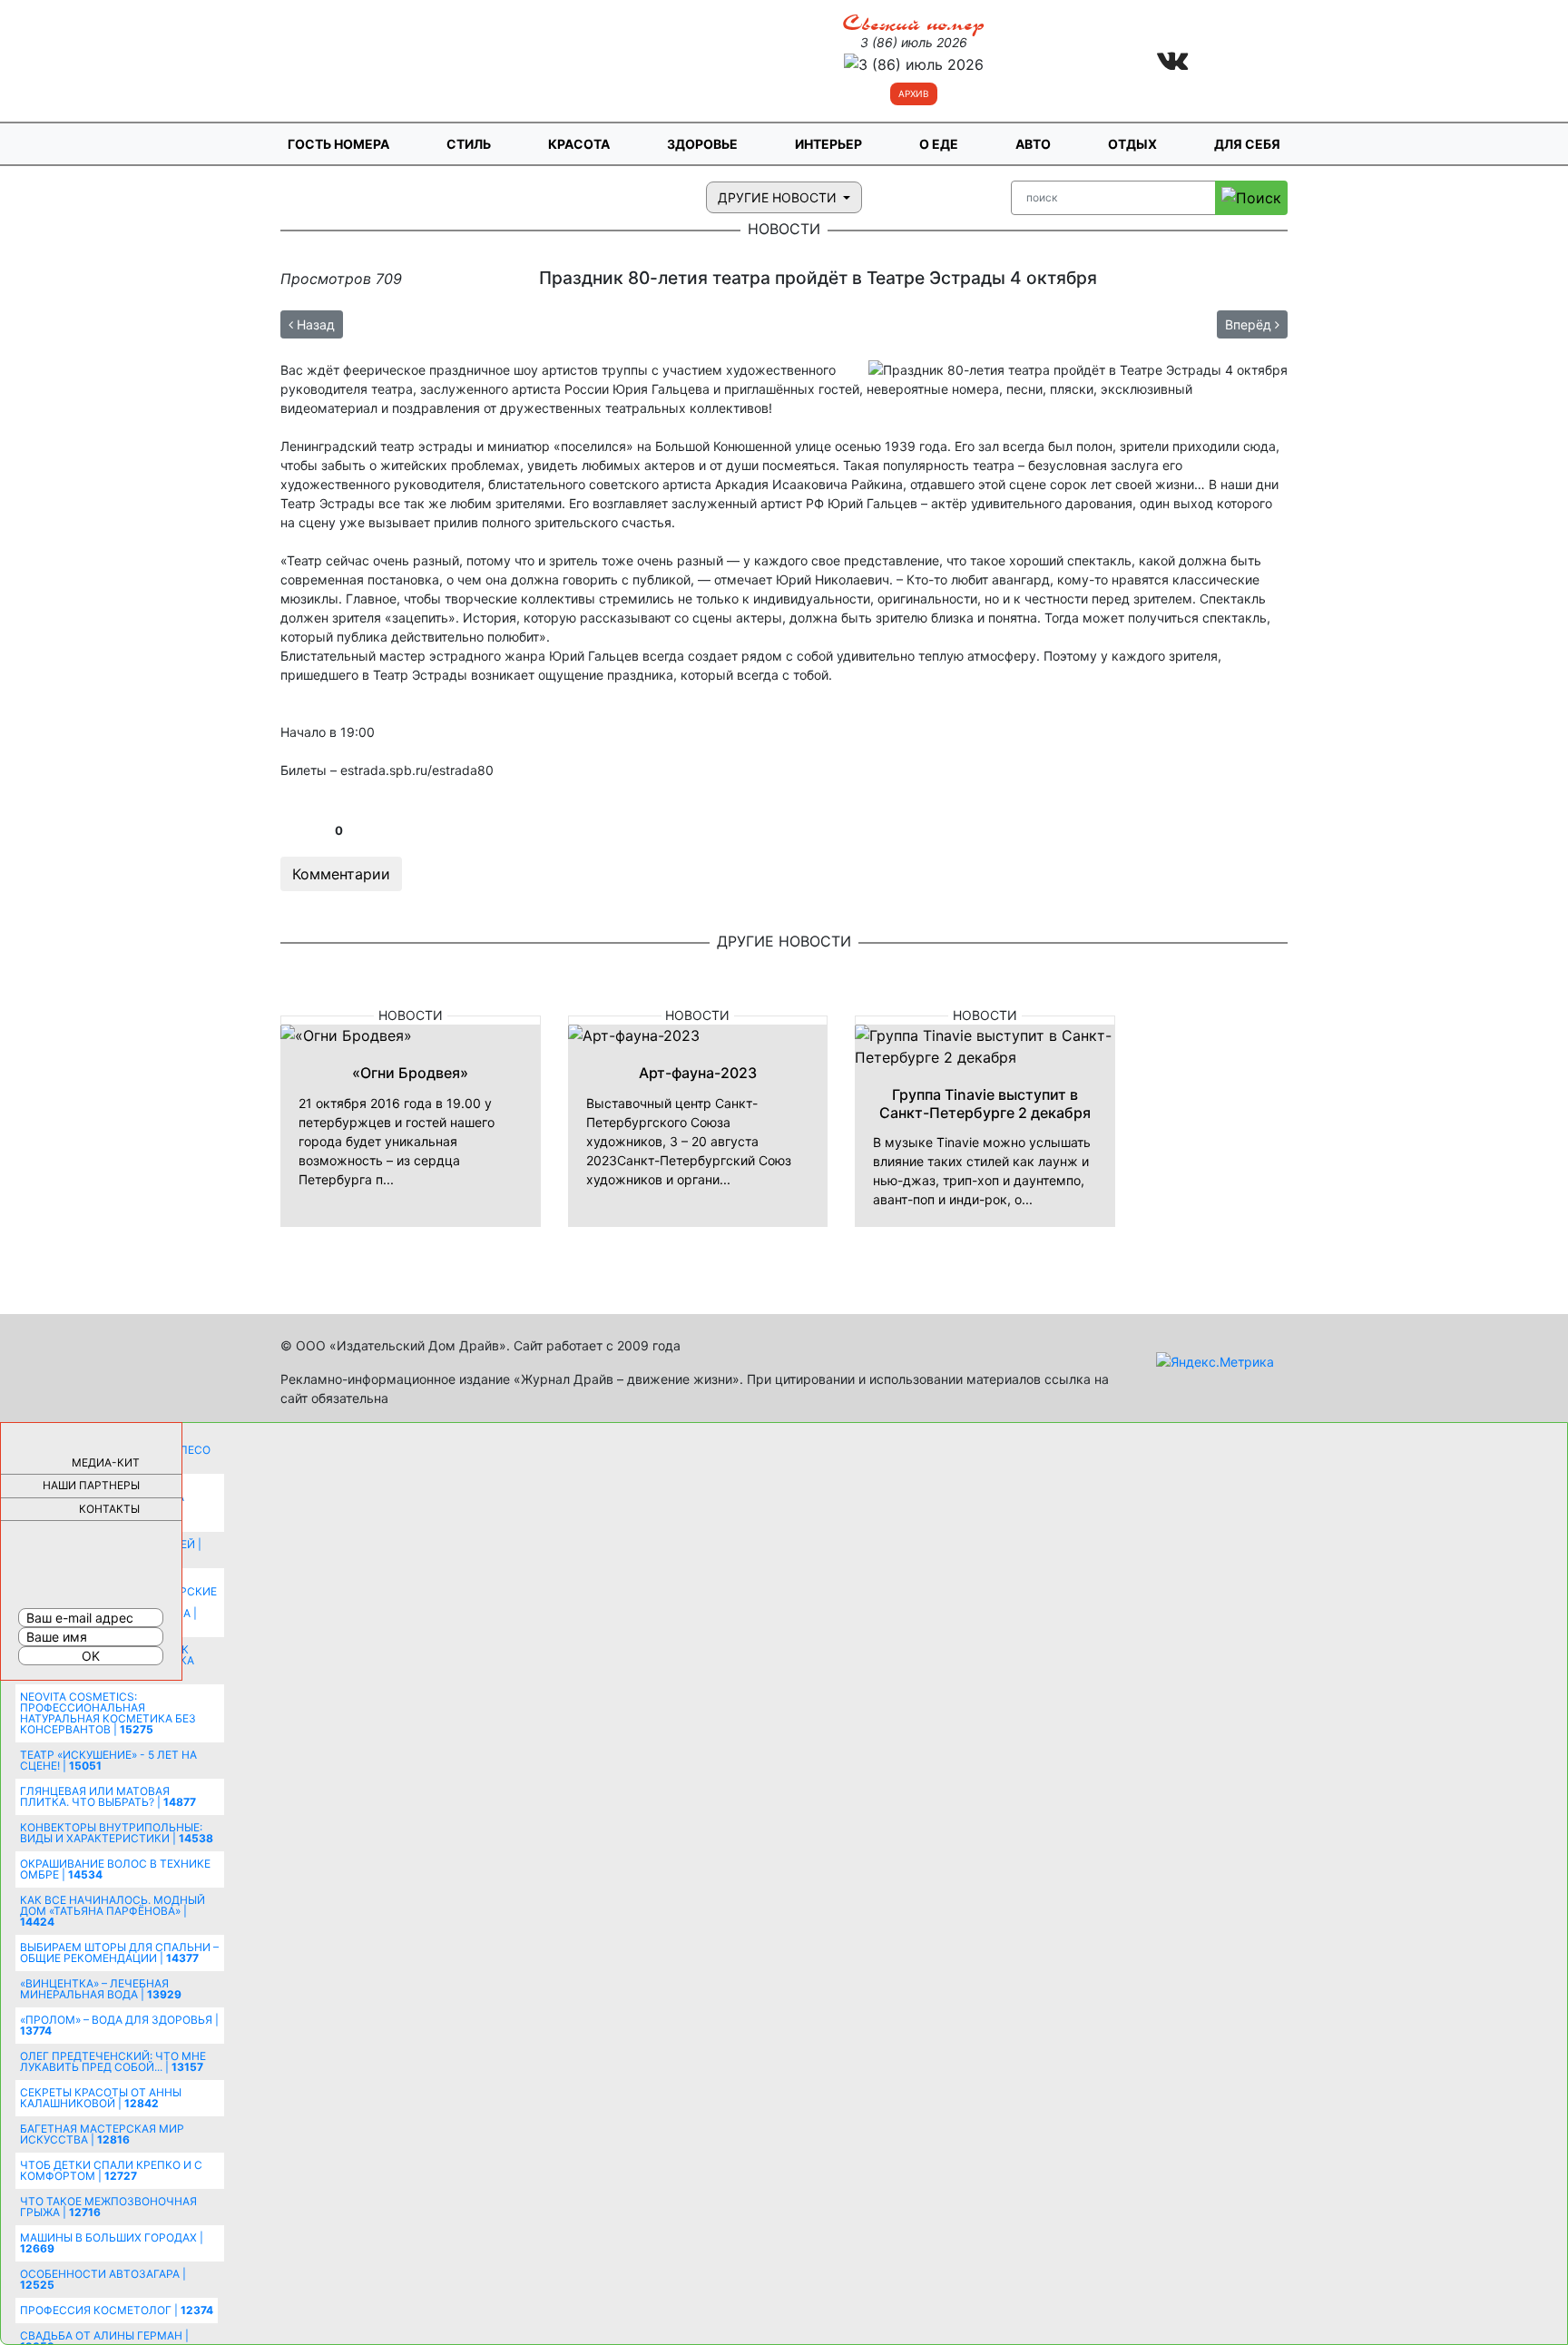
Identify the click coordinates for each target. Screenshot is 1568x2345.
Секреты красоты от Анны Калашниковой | (101, 2098)
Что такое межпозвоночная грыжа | (108, 2207)
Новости (411, 1015)
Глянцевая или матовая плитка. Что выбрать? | (108, 1796)
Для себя (1247, 144)
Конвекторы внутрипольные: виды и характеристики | (117, 1833)
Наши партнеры (91, 1485)
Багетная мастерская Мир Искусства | (102, 2134)
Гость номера (338, 144)
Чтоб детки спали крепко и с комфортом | (111, 2170)
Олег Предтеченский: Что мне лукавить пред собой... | (113, 2061)
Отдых (1132, 144)
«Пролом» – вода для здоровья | (119, 2025)
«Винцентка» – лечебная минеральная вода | (101, 1989)
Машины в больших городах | (112, 2243)
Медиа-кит (106, 1462)
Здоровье (702, 144)
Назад (314, 324)
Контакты (109, 1509)
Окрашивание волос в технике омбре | (115, 1869)
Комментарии (341, 874)
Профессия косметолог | (117, 2310)
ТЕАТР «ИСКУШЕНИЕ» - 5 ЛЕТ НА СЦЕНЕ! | (108, 1760)
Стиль (469, 144)
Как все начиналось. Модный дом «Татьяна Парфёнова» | (113, 1911)
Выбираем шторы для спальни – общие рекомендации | (119, 1953)
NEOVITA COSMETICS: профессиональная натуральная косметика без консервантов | (108, 1713)
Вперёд (1250, 324)
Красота (579, 144)
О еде (939, 144)
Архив (914, 93)
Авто (1033, 144)
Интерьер (828, 144)
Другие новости (779, 197)
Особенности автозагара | (103, 2279)
